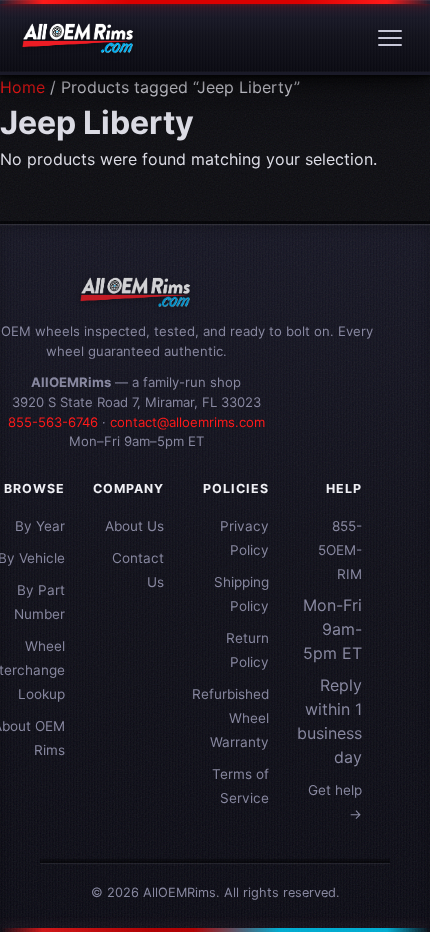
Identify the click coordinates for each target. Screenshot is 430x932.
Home (22, 87)
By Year (40, 526)
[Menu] (390, 38)
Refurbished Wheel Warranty (230, 718)
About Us (134, 526)
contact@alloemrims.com (187, 422)
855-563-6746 (53, 422)
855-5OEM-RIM (340, 550)
